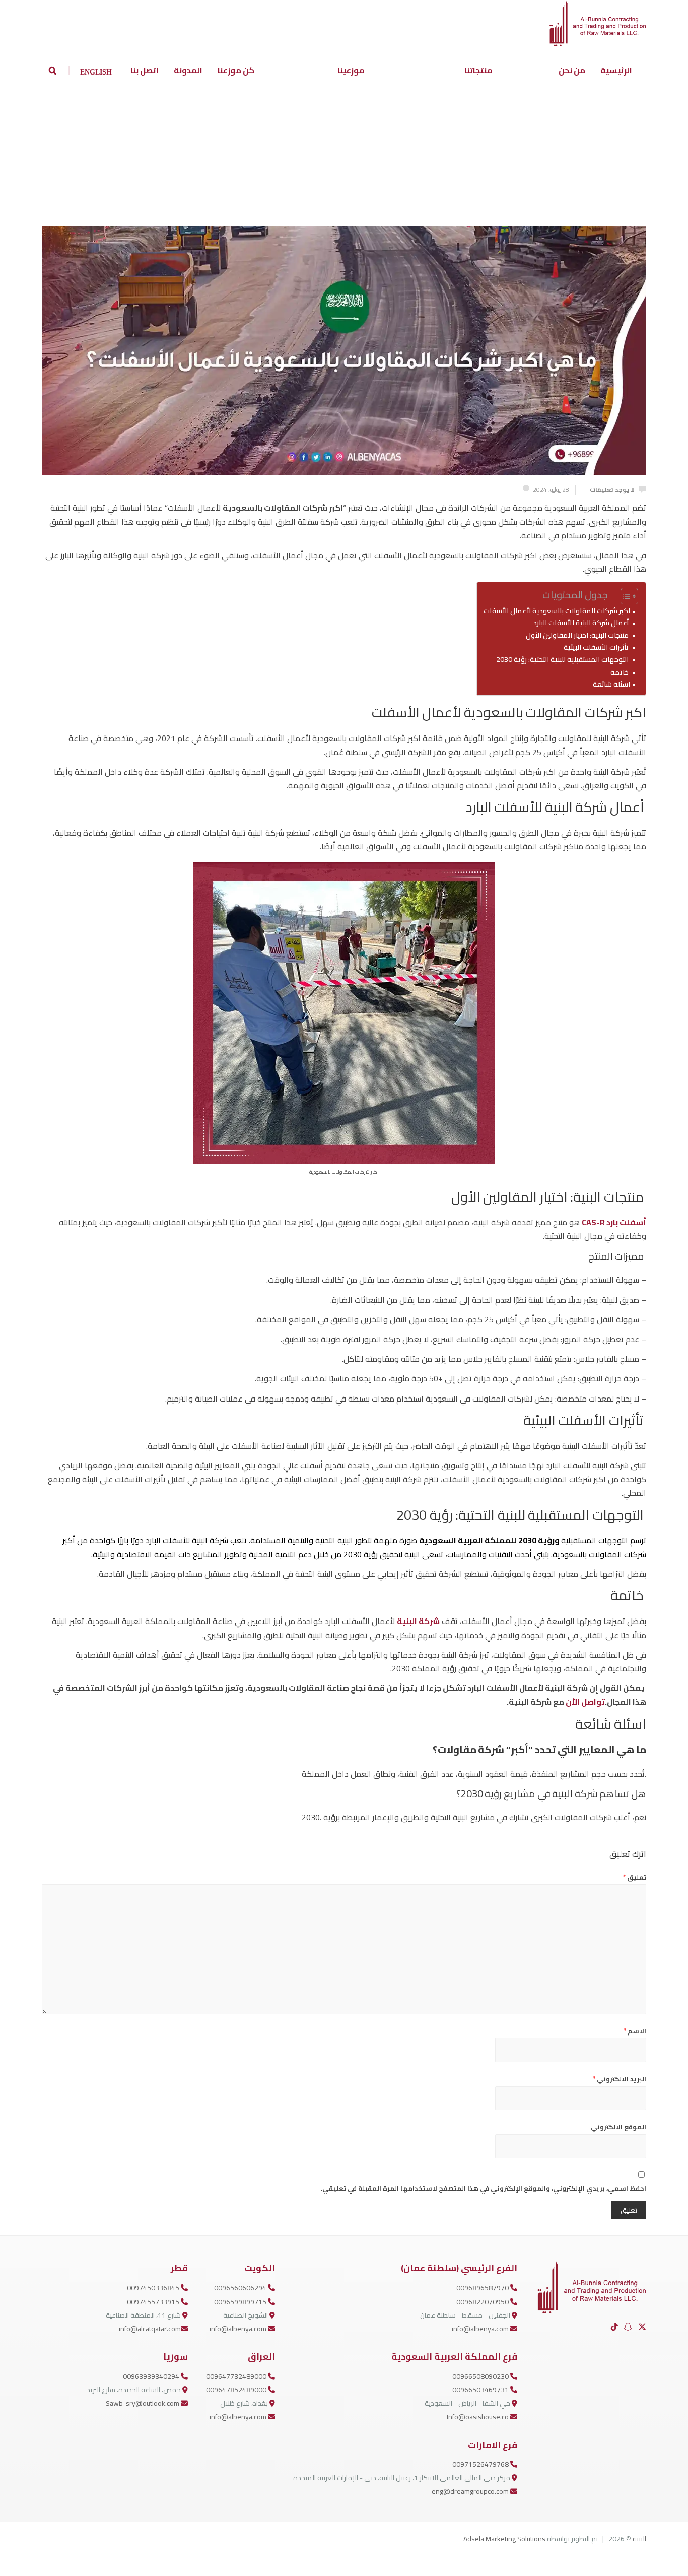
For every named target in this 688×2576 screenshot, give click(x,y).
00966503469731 (481, 2390)
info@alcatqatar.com (150, 2329)
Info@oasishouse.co (478, 2417)
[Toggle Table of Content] (624, 596)
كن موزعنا (236, 70)
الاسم (635, 2031)
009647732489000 (237, 2376)
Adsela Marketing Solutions (504, 2539)
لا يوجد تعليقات (612, 490)
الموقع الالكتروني (618, 2127)
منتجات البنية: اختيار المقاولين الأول (578, 635)
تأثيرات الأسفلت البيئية (597, 647)
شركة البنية (418, 1621)
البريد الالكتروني (620, 2079)
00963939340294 (152, 2376)
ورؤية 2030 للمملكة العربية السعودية (490, 1540)
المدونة (188, 70)
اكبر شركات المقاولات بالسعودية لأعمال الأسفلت (556, 610)
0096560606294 (241, 2288)
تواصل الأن (585, 1702)
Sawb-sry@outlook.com (143, 2403)
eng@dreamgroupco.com (471, 2491)
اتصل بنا (145, 70)
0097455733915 (154, 2302)
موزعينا (351, 70)
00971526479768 (481, 2464)
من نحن (572, 70)
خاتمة (620, 672)
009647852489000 (237, 2390)
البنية (639, 2539)
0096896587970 (483, 2288)
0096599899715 (241, 2302)
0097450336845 (154, 2288)
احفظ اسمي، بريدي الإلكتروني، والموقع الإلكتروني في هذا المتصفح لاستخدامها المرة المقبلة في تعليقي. (484, 2188)
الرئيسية (616, 70)
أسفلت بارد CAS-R (614, 1222)
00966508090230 (481, 2376)
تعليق (635, 1877)
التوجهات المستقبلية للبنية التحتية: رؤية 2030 (563, 659)
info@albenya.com (481, 2329)
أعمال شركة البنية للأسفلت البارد (582, 622)
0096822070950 (483, 2302)
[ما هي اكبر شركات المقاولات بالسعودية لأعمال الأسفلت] (344, 293)
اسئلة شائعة (611, 684)
